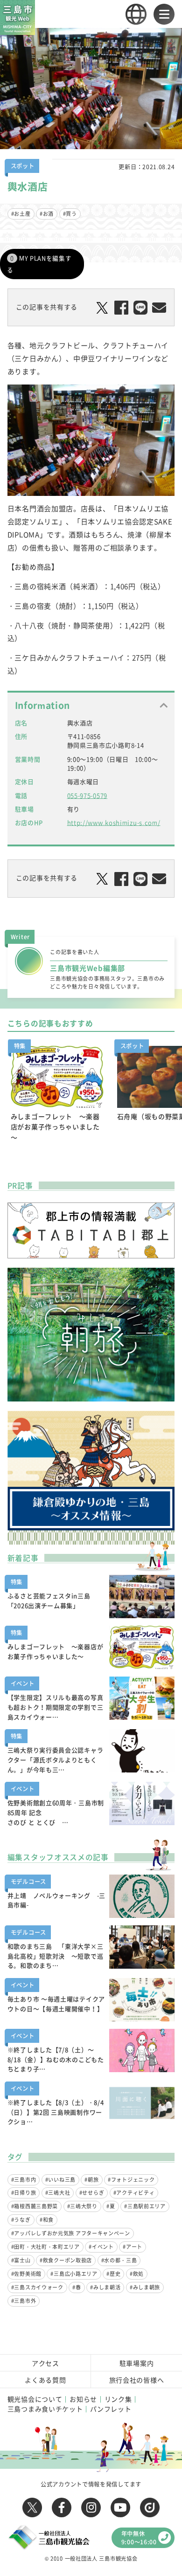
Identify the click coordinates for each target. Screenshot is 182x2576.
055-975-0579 (87, 795)
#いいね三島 (60, 2180)
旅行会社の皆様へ (137, 2380)
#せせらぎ (92, 2193)
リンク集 (118, 2399)
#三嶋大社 (58, 2193)
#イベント (101, 2247)
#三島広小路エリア (74, 2274)
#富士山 (21, 2260)
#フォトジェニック (131, 2180)
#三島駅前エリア (145, 2206)
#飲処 (137, 2274)
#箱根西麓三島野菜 (35, 2206)
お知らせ (83, 2399)
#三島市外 (24, 2301)
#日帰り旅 (24, 2193)
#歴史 (113, 2274)
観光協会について (35, 2399)
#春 (77, 2287)
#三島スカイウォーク (37, 2287)
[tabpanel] (57, 1094)
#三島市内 (24, 2180)
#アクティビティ (134, 2193)
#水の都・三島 (119, 2260)
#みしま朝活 (105, 2287)
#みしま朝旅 (145, 2287)
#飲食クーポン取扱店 (66, 2260)
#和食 (47, 2220)
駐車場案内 (137, 2363)
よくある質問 (45, 2380)
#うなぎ (21, 2220)
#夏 (111, 2206)
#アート (133, 2247)
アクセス (45, 2363)
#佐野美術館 (26, 2274)
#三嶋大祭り (82, 2206)
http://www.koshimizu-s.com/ (114, 822)
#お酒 (47, 214)
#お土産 (21, 214)
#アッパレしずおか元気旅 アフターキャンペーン (71, 2233)
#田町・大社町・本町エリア (45, 2247)
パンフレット (111, 2409)
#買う (70, 214)
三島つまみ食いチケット (45, 2409)
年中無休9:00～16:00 (139, 2538)
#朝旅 (91, 2180)
